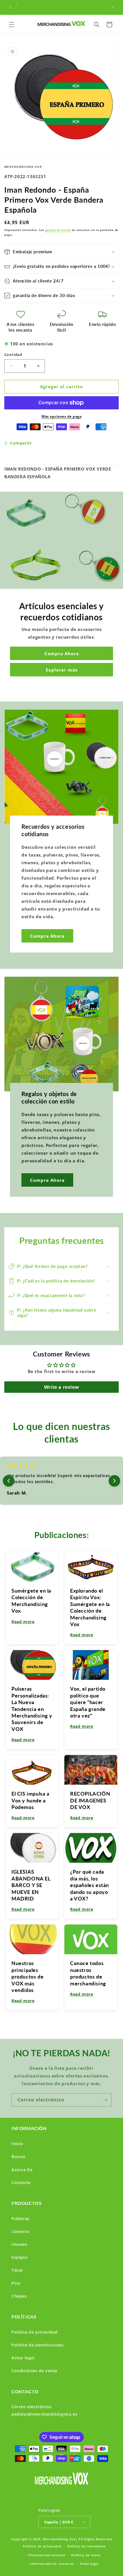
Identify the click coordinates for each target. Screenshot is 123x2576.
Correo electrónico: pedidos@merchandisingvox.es (44, 2410)
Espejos (19, 2257)
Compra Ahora (62, 653)
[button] (11, 25)
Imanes (19, 2244)
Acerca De (22, 2170)
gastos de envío (58, 230)
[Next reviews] (114, 1481)
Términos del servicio (47, 2555)
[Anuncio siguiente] (112, 7)
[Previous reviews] (9, 1481)
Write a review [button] (61, 1387)
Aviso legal (23, 2358)
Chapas (19, 2296)
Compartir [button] (21, 443)
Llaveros (20, 2231)
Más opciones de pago (61, 416)
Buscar (19, 2156)
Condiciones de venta (34, 2371)
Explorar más (62, 670)
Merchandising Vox (59, 2539)
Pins (16, 2283)
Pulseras (20, 2219)
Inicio (17, 2144)
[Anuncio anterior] (11, 7)
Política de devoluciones (37, 2345)
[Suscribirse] (105, 2100)
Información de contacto (52, 2564)
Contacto (21, 2182)
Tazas (17, 2270)
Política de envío (86, 2555)
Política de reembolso (87, 2546)
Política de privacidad (34, 2332)
